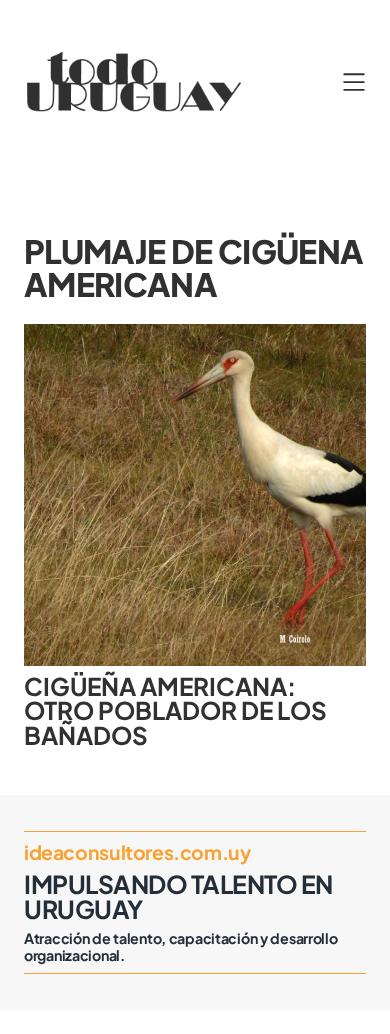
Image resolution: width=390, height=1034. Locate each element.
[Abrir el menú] (354, 82)
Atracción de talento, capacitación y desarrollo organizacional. (181, 947)
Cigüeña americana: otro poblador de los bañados (175, 710)
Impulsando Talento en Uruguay (178, 896)
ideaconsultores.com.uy (137, 852)
